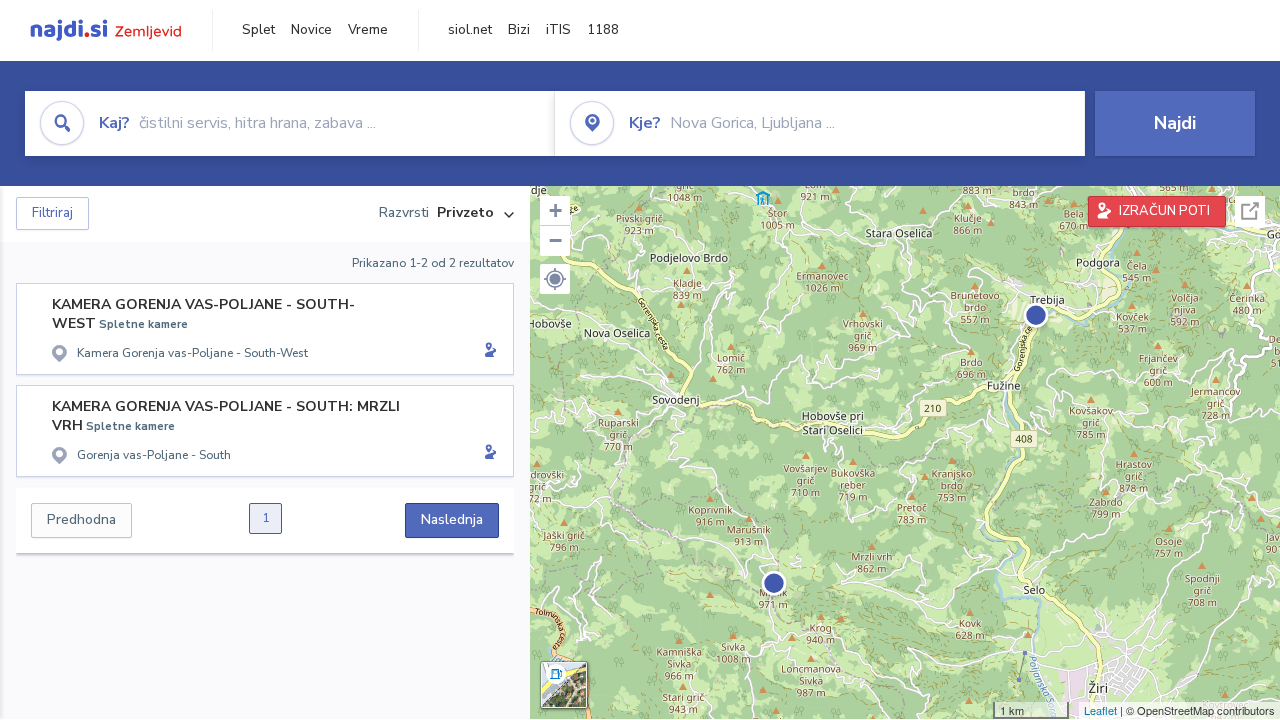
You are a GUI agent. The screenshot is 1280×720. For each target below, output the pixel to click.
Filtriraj (52, 213)
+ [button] (555, 210)
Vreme (368, 30)
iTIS (558, 30)
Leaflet (1100, 710)
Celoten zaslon (1250, 211)
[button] (555, 279)
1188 (603, 30)
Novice (311, 30)
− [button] (555, 240)
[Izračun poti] (487, 352)
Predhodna (81, 519)
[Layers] (564, 685)
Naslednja (452, 519)
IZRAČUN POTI (1164, 211)
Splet (258, 30)
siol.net (470, 30)
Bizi (519, 30)
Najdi (1175, 123)
